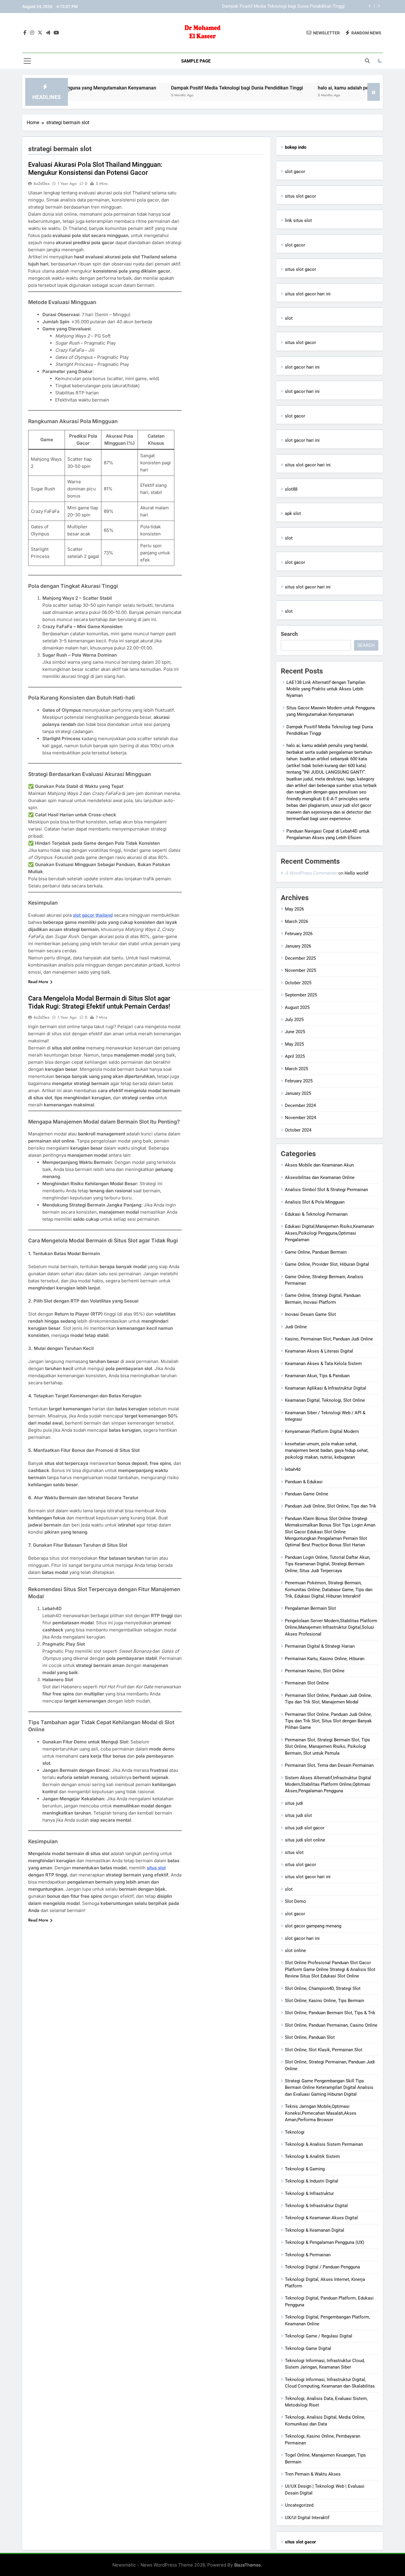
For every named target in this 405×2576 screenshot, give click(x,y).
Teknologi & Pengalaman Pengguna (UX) (325, 2242)
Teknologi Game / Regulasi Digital (319, 2336)
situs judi (294, 1803)
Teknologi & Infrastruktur (309, 2193)
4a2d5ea (41, 183)
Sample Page (196, 61)
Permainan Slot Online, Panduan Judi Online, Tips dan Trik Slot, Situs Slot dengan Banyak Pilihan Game (328, 1721)
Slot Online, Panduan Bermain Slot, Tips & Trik (330, 2013)
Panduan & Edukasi (304, 1482)
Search (289, 634)
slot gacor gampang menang (313, 1926)
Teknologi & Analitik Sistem (312, 2156)
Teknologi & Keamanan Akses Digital (321, 2218)
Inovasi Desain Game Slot (310, 1314)
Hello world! (357, 873)
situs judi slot (298, 1815)
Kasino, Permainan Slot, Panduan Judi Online (329, 1339)
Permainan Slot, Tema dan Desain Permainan (329, 1765)
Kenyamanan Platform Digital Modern (322, 1431)
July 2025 (294, 1020)
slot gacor (295, 172)
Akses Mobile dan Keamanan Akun (319, 1165)
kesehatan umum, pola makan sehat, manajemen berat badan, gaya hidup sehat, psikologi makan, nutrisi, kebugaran (327, 1451)
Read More (38, 982)
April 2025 (295, 1056)
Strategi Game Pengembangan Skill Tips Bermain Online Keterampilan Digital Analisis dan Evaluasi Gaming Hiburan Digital (329, 2088)
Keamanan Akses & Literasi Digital (319, 1351)
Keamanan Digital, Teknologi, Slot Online (325, 1400)
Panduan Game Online (307, 1494)
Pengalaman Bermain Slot (310, 1608)
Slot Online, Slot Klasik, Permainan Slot (324, 2050)
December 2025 (300, 958)
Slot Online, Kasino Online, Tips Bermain (325, 2001)
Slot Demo (295, 1901)
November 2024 (300, 1118)
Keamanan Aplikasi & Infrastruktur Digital (326, 1388)
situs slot (156, 1868)
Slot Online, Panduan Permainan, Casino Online (331, 2025)
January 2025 (298, 1093)
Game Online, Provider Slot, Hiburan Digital (327, 1264)
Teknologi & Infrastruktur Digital (316, 2206)
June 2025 (295, 1032)
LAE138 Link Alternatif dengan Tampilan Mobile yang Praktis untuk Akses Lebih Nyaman (326, 689)
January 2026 (298, 946)
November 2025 (300, 970)
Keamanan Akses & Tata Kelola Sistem (323, 1364)
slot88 (291, 489)
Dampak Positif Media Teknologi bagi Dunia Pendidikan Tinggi (169, 88)
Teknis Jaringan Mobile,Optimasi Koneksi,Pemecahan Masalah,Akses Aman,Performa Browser (321, 2113)
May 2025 (294, 1044)
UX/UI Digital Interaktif (307, 2518)
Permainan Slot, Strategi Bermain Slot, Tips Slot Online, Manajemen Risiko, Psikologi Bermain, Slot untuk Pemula (327, 1747)
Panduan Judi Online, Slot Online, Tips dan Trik (331, 1506)
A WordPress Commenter (311, 873)
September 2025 (301, 995)
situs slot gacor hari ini (308, 294)
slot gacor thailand (93, 915)
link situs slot (298, 220)
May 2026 (294, 909)
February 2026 (299, 934)
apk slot (293, 513)
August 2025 (297, 1007)
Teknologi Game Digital (308, 2348)
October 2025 (298, 983)
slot (289, 318)
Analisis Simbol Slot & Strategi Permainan (326, 1190)
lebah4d (293, 1469)
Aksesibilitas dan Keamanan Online (320, 1177)
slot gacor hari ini (302, 367)
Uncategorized (299, 2505)
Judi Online (296, 1327)
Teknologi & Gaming (305, 2169)
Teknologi (295, 2132)
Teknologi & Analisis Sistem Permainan (324, 2144)
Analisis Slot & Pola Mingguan (315, 1202)
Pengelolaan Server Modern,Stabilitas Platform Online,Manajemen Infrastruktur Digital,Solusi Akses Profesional (331, 1627)
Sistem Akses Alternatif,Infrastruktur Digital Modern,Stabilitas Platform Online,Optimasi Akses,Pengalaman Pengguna (328, 1784)
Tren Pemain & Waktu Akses (313, 2474)
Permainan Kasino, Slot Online (315, 1671)
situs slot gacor (300, 196)
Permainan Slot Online (307, 1683)
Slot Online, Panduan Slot (310, 2037)
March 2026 (296, 921)
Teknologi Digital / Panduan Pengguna (322, 2267)
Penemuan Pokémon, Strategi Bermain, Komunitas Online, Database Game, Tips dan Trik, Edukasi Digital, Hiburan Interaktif (329, 1589)
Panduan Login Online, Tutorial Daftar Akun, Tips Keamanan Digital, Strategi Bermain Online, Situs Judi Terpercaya (328, 1564)
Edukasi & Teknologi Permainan (316, 1214)
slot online (295, 1951)
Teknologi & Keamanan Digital (315, 2230)
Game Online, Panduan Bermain (316, 1252)
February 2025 (299, 1081)
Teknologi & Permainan (308, 2255)
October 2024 (298, 1130)
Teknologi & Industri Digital (312, 2181)
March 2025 (296, 1069)
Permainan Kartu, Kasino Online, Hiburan (325, 1659)
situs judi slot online (305, 1840)
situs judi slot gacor (305, 1828)
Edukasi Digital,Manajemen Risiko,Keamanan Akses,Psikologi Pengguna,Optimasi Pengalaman (329, 1233)
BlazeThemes (248, 2565)
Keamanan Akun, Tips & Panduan (317, 1376)
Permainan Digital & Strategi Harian (320, 1646)
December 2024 (300, 1105)
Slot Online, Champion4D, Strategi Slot (323, 1988)
